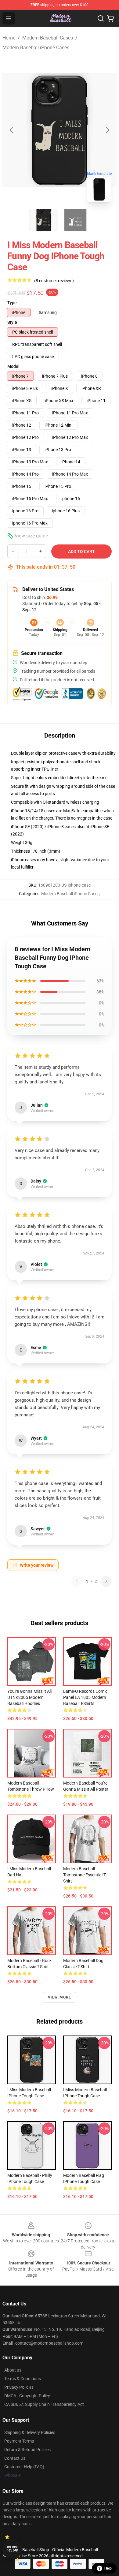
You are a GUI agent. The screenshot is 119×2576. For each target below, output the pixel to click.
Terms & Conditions (23, 2379)
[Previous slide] (12, 130)
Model (13, 366)
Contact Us (15, 2458)
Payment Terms (19, 2441)
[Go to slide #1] (44, 220)
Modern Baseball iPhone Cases (36, 48)
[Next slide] (107, 130)
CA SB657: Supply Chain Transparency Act (44, 2404)
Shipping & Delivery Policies (30, 2432)
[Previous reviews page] (77, 1581)
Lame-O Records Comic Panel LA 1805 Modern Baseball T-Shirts (85, 1697)
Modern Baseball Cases (48, 38)
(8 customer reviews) (54, 281)
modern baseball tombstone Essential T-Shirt (85, 1875)
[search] (101, 18)
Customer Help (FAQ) (24, 2467)
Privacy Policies (19, 2387)
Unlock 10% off (12, 2549)
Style (12, 322)
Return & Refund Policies (27, 2450)
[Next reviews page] (106, 1581)
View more (60, 1997)
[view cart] (110, 18)
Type (12, 303)
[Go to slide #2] (75, 220)
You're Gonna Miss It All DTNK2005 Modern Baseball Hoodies (29, 1697)
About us (13, 2370)
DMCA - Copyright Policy (27, 2396)
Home (9, 38)
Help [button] (108, 2568)
